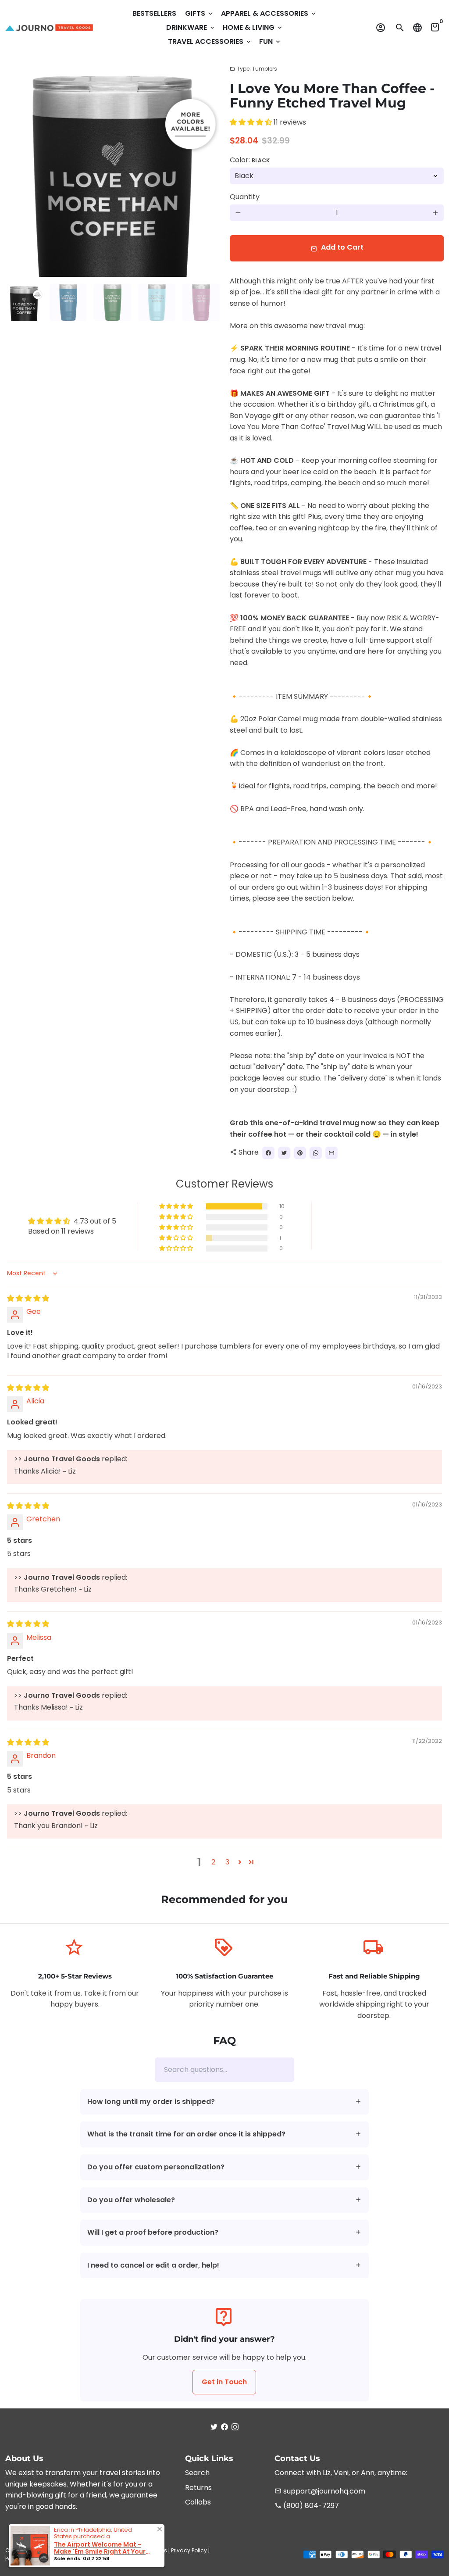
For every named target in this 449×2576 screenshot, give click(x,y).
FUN (270, 41)
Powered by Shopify (31, 2559)
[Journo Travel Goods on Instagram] (235, 2427)
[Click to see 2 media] (68, 302)
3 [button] (227, 1862)
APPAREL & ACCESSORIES (269, 13)
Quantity (245, 197)
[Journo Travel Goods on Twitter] (214, 2427)
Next (207, 170)
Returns (198, 2488)
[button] (252, 122)
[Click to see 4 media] (157, 302)
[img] (28, 1298)
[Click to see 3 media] (112, 302)
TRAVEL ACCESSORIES (210, 41)
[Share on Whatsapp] (316, 1153)
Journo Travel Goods (82, 2550)
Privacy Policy (189, 2550)
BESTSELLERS (154, 13)
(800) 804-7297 (307, 2506)
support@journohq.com (320, 2491)
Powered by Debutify (87, 2559)
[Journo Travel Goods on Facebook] (224, 2427)
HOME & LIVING (253, 27)
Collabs (198, 2502)
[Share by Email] (331, 1153)
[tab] (225, 2102)
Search (197, 2473)
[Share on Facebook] (268, 1153)
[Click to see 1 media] (24, 302)
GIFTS (200, 13)
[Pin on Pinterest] (300, 1153)
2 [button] (213, 1862)
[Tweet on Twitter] (284, 1153)
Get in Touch (224, 2382)
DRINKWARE (191, 27)
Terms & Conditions (141, 2550)
